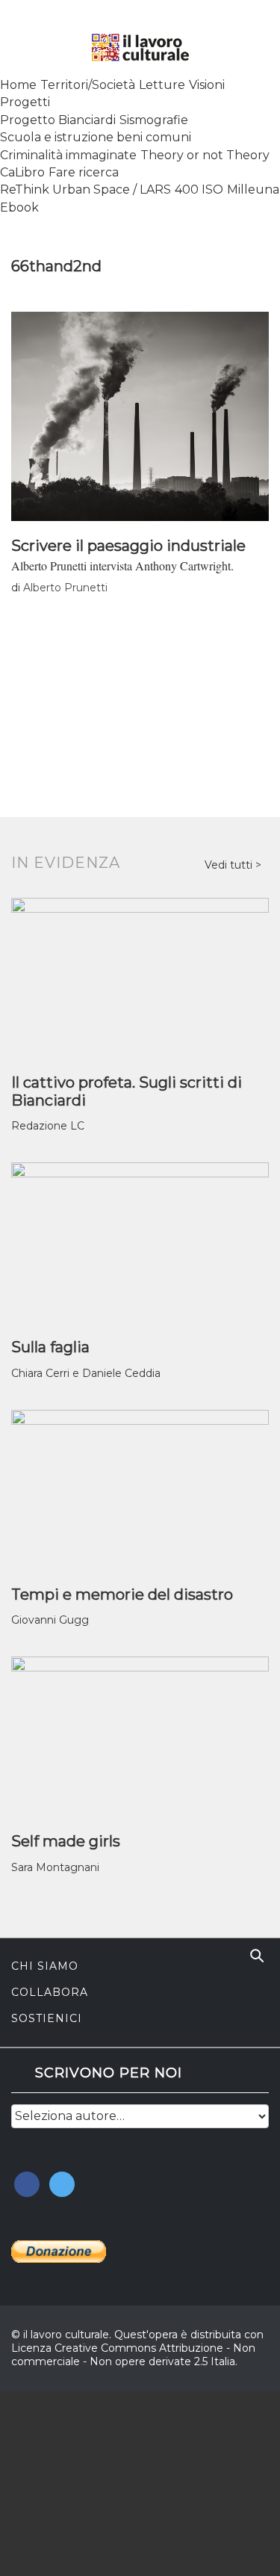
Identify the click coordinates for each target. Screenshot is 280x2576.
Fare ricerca (84, 172)
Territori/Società (88, 85)
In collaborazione (75, 2442)
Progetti (25, 102)
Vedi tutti (230, 865)
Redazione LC (48, 1126)
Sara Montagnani (55, 1867)
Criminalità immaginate (68, 155)
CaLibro (22, 172)
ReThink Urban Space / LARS (85, 189)
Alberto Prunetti (65, 588)
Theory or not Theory (205, 155)
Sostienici (47, 2018)
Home (18, 85)
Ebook (19, 207)
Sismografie (154, 120)
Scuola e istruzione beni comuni (96, 137)
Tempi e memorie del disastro (122, 1594)
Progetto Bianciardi (58, 120)
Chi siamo (45, 1966)
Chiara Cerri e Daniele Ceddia (86, 1373)
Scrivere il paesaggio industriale (128, 546)
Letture (162, 85)
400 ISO (199, 189)
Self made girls (66, 1841)
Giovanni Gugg (50, 1620)
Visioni (207, 85)
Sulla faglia (50, 1347)
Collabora (50, 1992)
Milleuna (253, 189)
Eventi (28, 2503)
